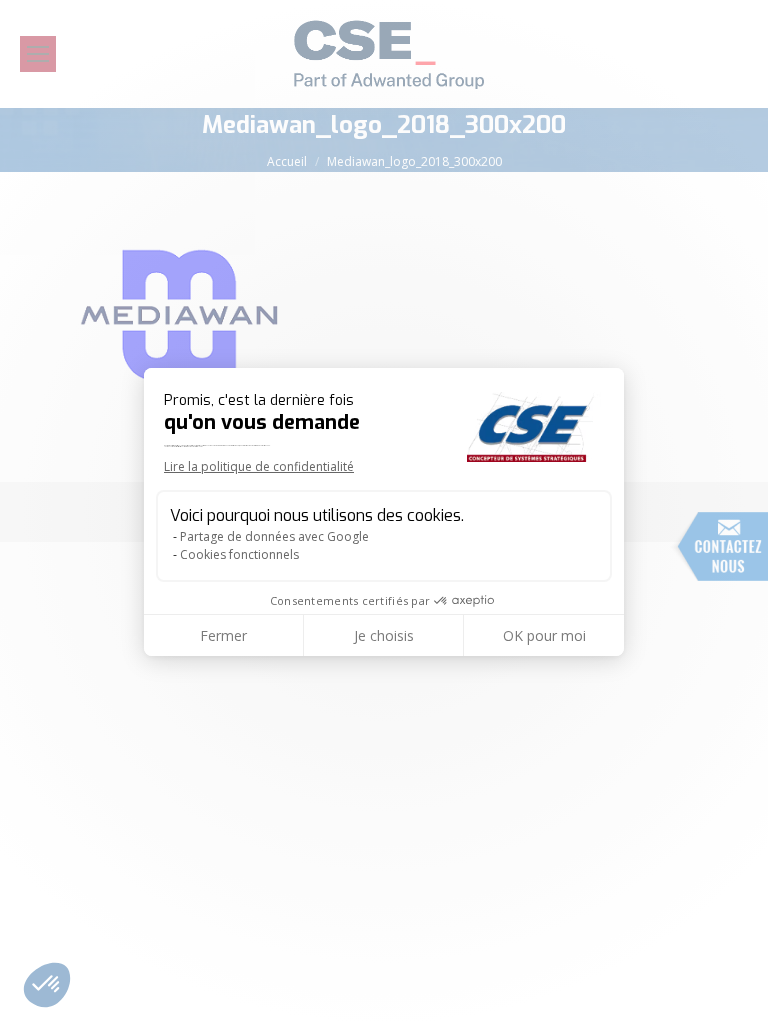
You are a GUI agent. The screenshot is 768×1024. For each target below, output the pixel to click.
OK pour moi (544, 635)
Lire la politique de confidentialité (259, 466)
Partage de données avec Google (274, 536)
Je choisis (384, 635)
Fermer (223, 635)
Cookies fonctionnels (239, 554)
